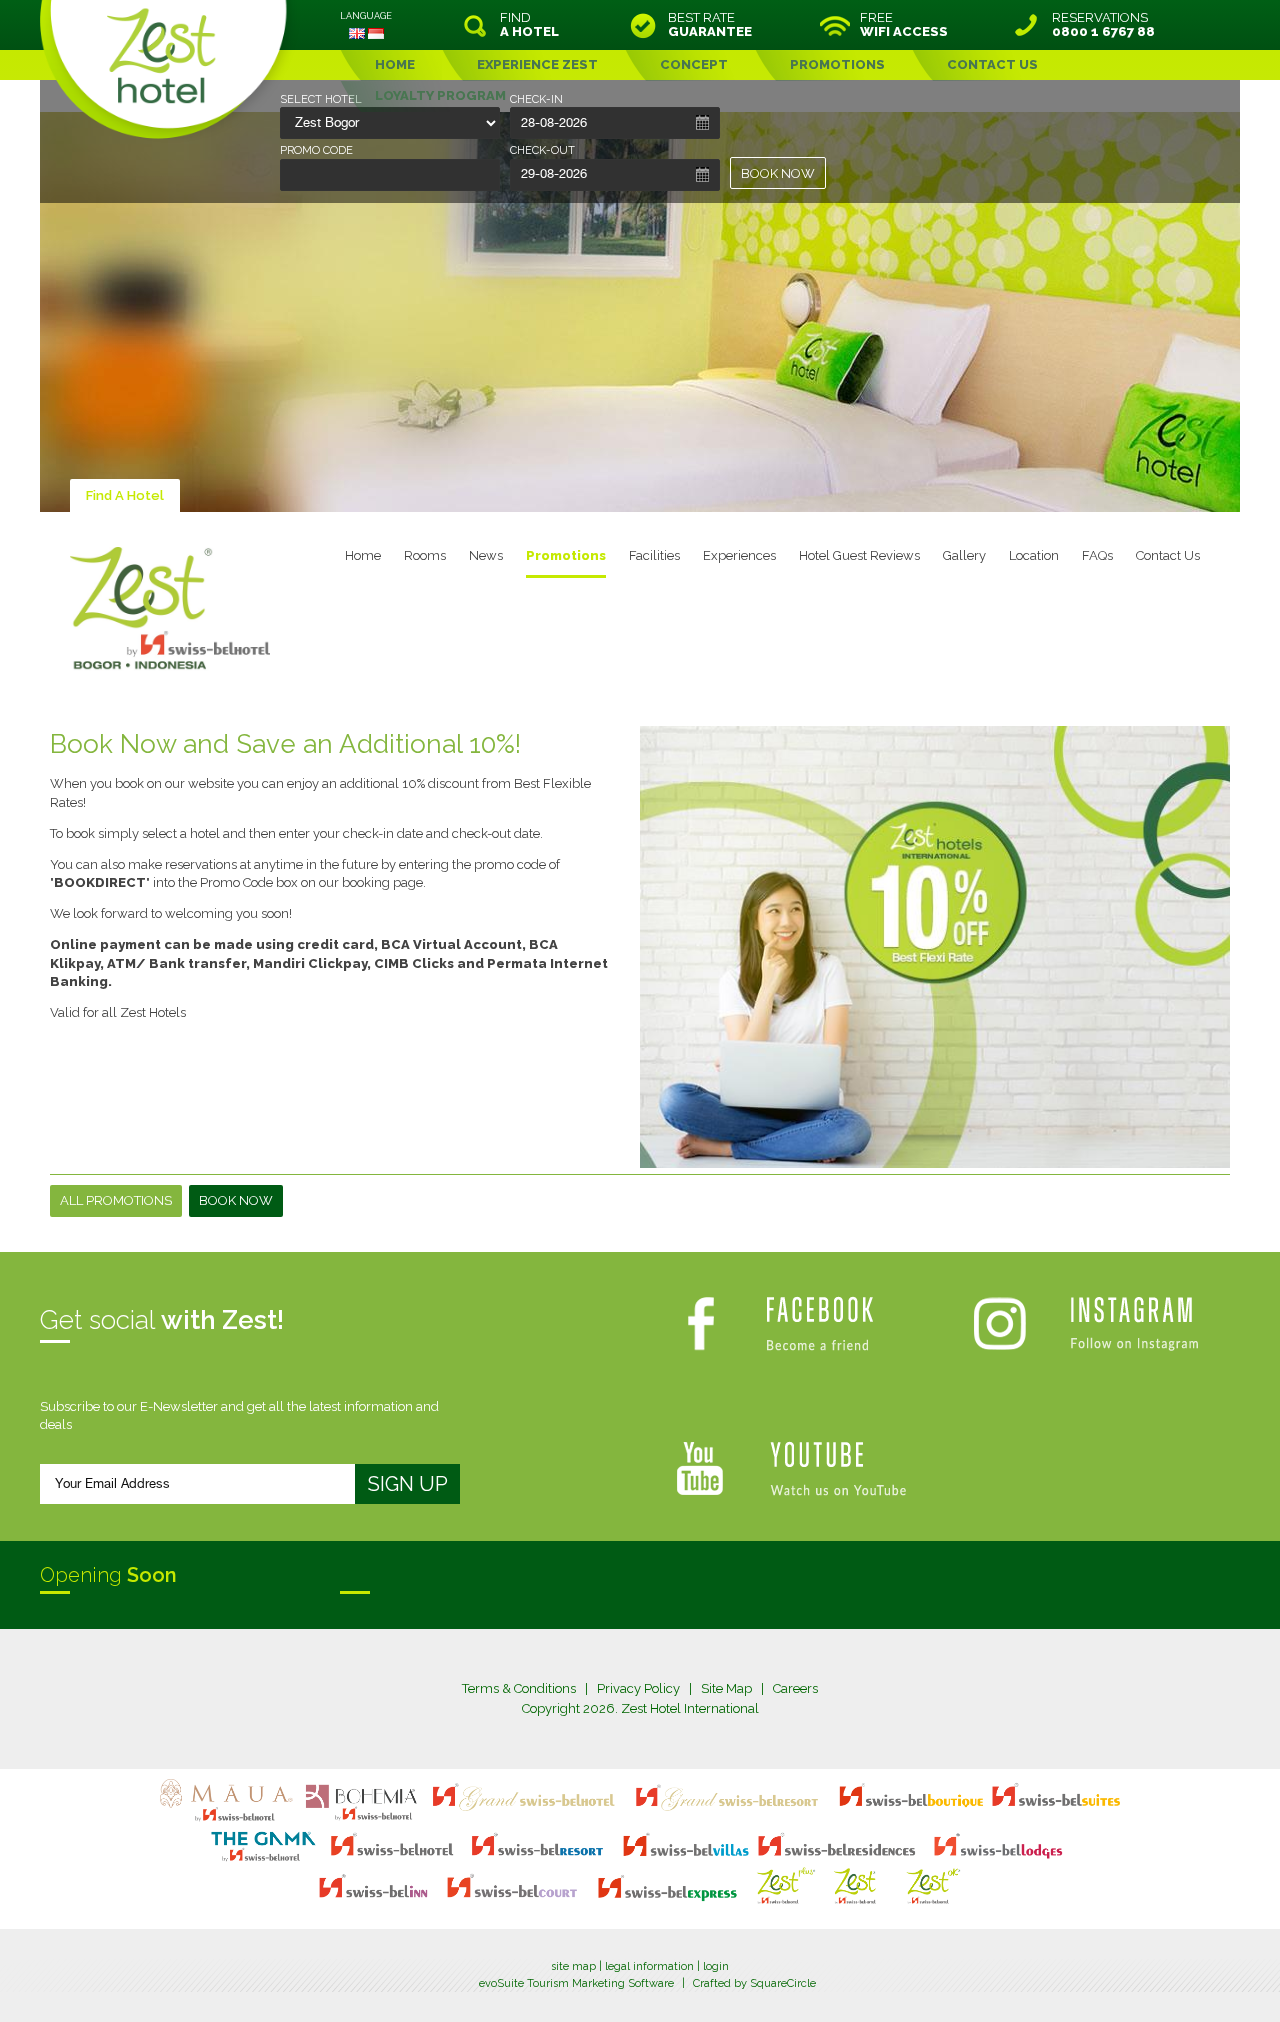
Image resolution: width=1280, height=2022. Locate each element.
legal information (649, 1966)
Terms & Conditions (519, 1688)
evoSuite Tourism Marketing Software (576, 1983)
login (716, 1966)
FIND (529, 25)
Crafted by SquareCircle (754, 1983)
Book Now (236, 1200)
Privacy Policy (638, 1688)
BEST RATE (710, 25)
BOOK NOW (778, 173)
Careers (795, 1688)
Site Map (726, 1688)
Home (363, 555)
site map (573, 1966)
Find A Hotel (125, 495)
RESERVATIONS (1103, 25)
